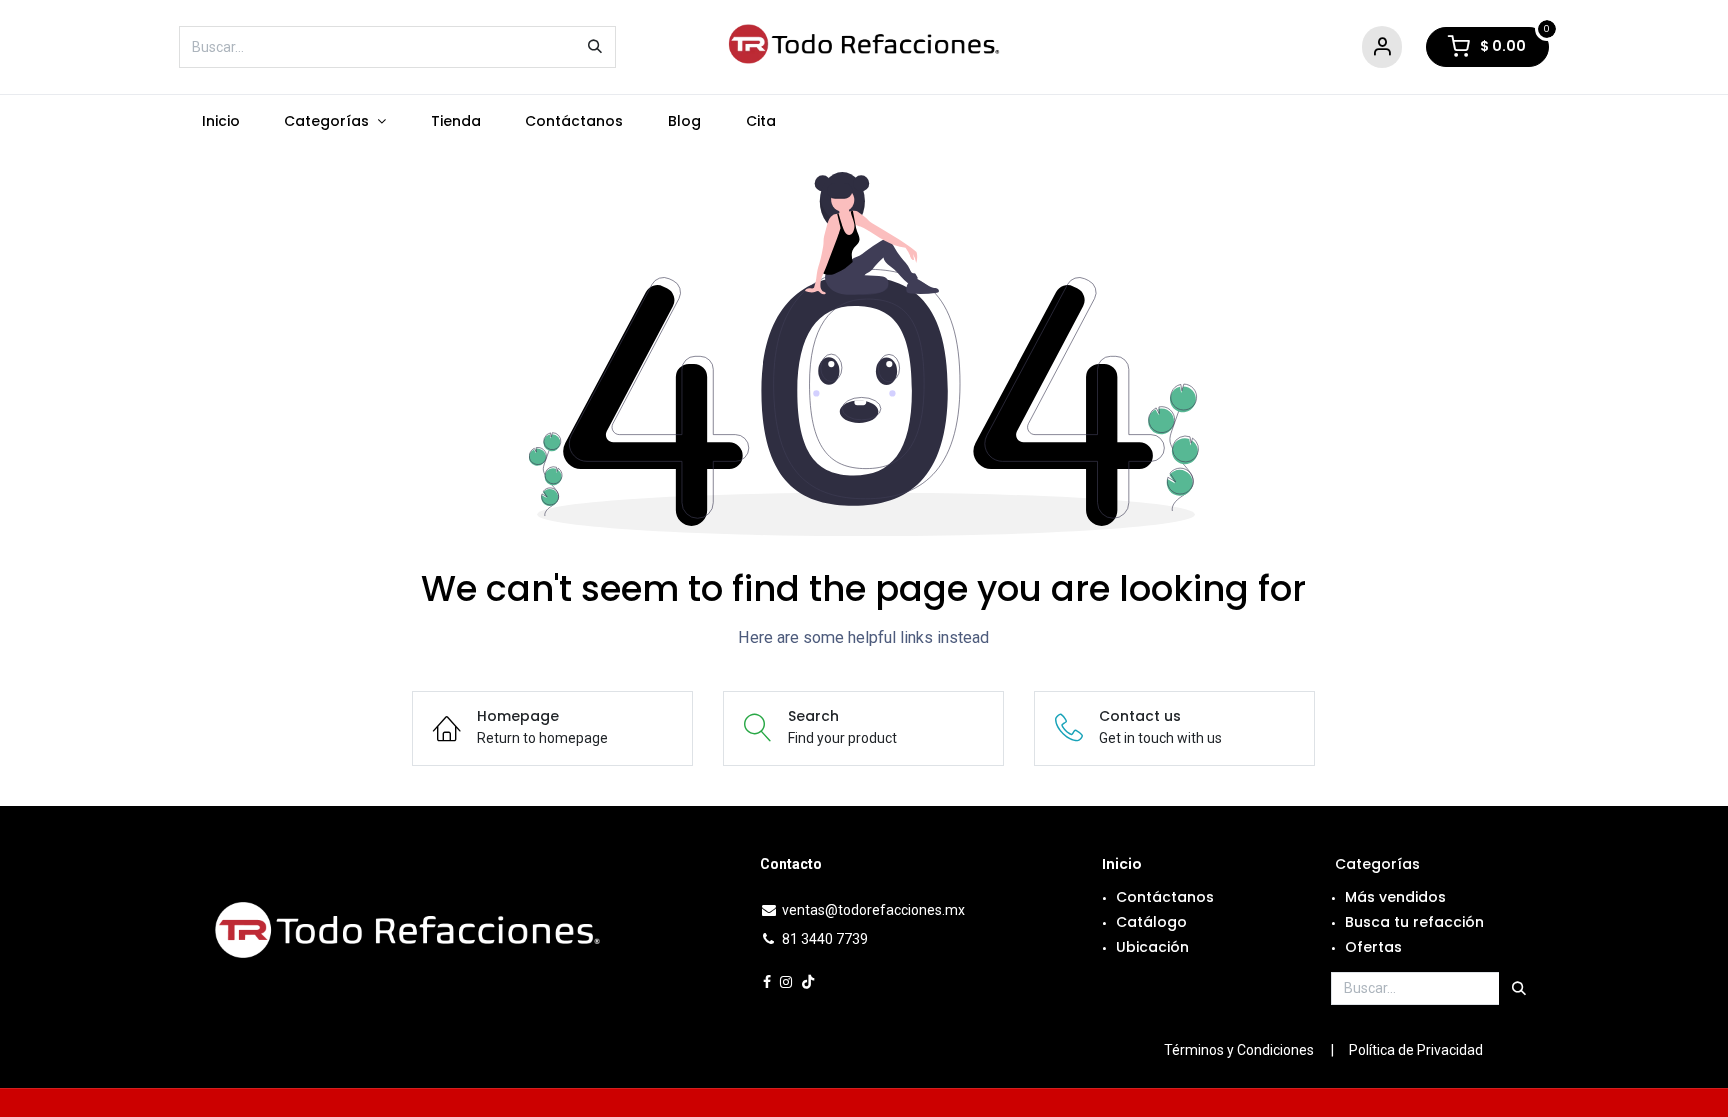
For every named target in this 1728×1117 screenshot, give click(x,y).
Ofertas (1373, 947)
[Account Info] (1382, 47)
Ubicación (1152, 947)
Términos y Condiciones (1239, 1050)
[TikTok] (808, 982)
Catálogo (1151, 922)
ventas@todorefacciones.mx (873, 910)
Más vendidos (1395, 897)
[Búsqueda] (595, 47)
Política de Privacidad (1416, 1050)
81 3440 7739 (825, 939)
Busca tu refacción (1414, 922)
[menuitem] (220, 121)
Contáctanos (1165, 897)
